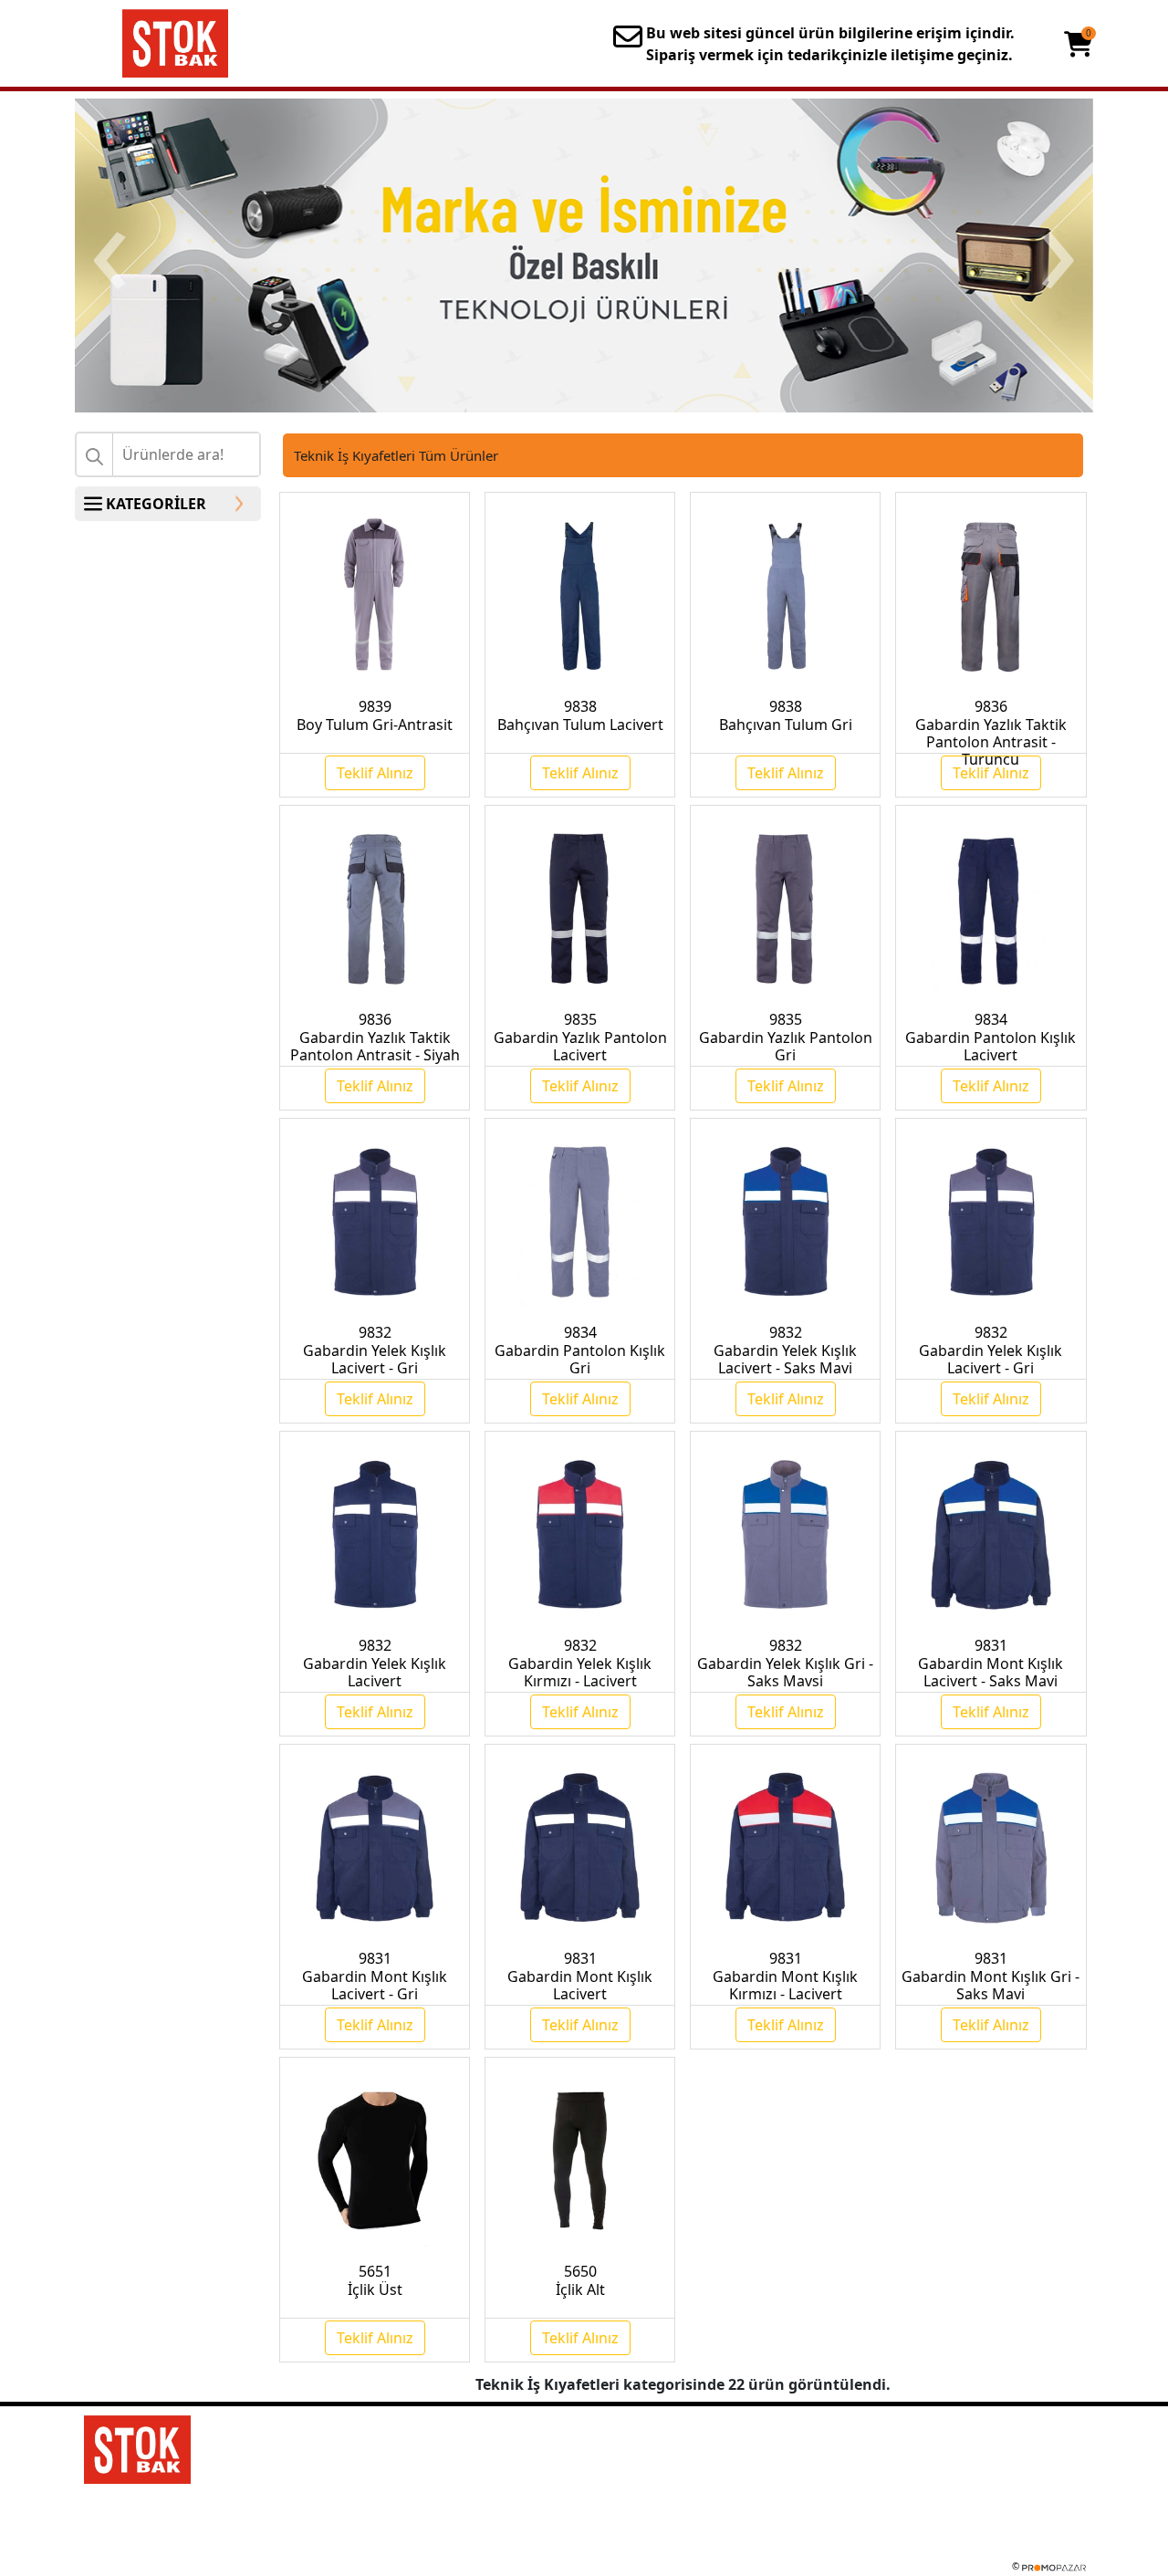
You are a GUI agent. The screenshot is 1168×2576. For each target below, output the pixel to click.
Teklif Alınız (375, 773)
